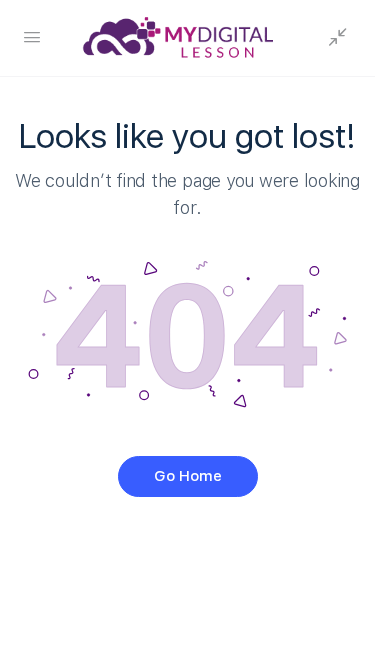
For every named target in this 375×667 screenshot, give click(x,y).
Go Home (188, 476)
